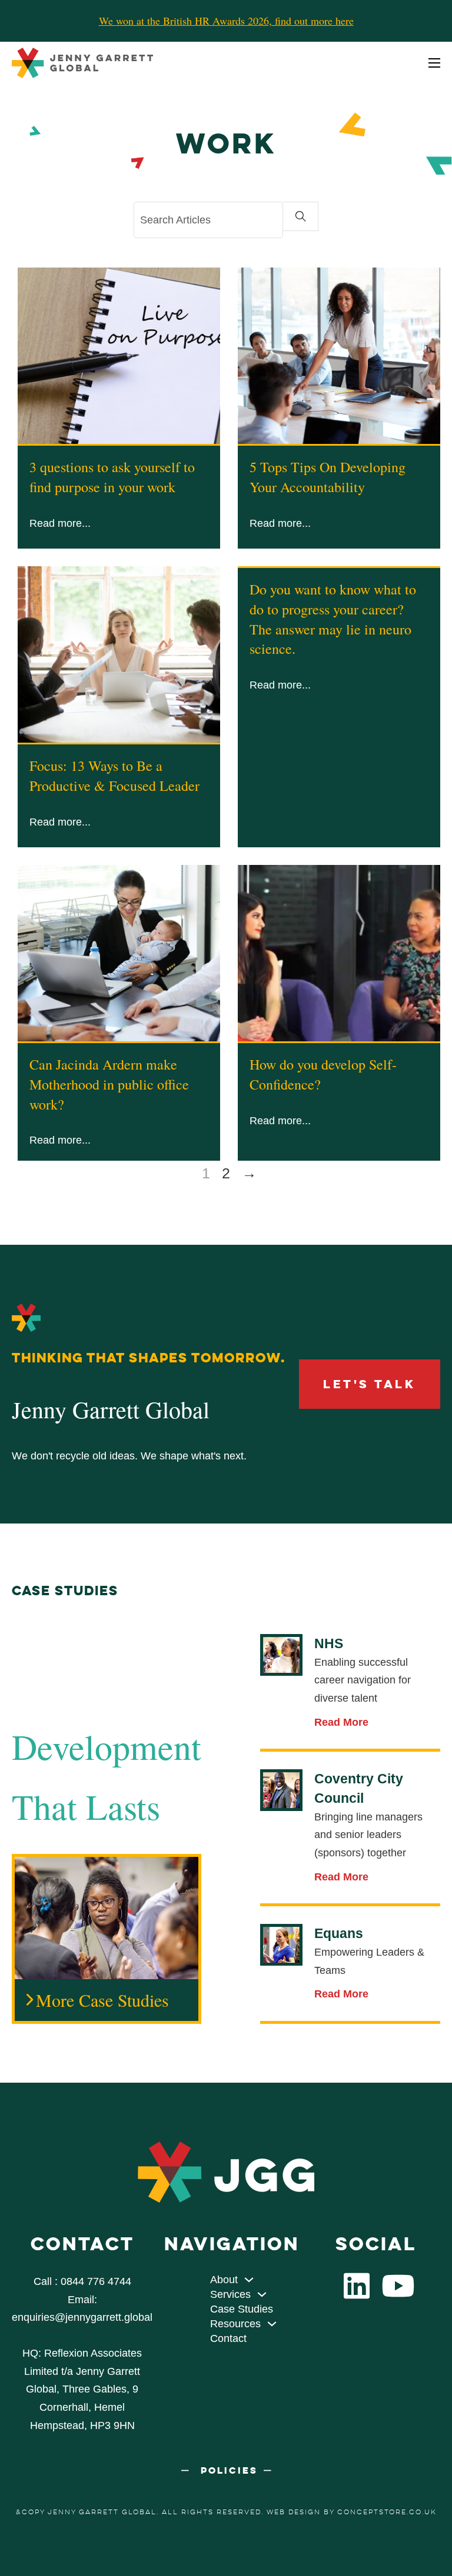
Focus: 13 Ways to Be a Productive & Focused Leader (114, 776)
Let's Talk (369, 1384)
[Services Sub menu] (262, 2294)
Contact (228, 2338)
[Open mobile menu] (434, 63)
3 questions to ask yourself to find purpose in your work (112, 477)
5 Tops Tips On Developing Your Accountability (328, 477)
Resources (235, 2324)
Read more (56, 523)
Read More (341, 1722)
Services (230, 2294)
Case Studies (242, 2309)
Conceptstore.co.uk (387, 2512)
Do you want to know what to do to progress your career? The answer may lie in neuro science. (333, 619)
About (224, 2280)
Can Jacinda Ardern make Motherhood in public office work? (109, 1084)
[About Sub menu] (249, 2280)
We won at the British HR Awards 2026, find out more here (226, 21)
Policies (229, 2470)
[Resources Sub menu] (272, 2324)
